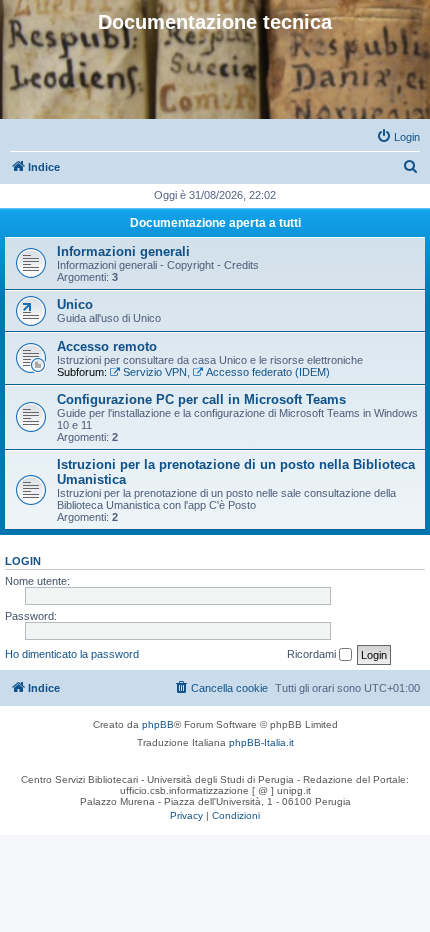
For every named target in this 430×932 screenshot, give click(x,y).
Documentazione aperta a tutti (215, 223)
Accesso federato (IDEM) (268, 372)
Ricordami (313, 654)
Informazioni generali (123, 251)
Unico (75, 304)
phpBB (158, 724)
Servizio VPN (155, 372)
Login (23, 561)
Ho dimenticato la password (72, 654)
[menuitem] (398, 137)
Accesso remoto (107, 346)
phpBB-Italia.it (261, 742)
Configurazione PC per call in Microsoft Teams (201, 399)
